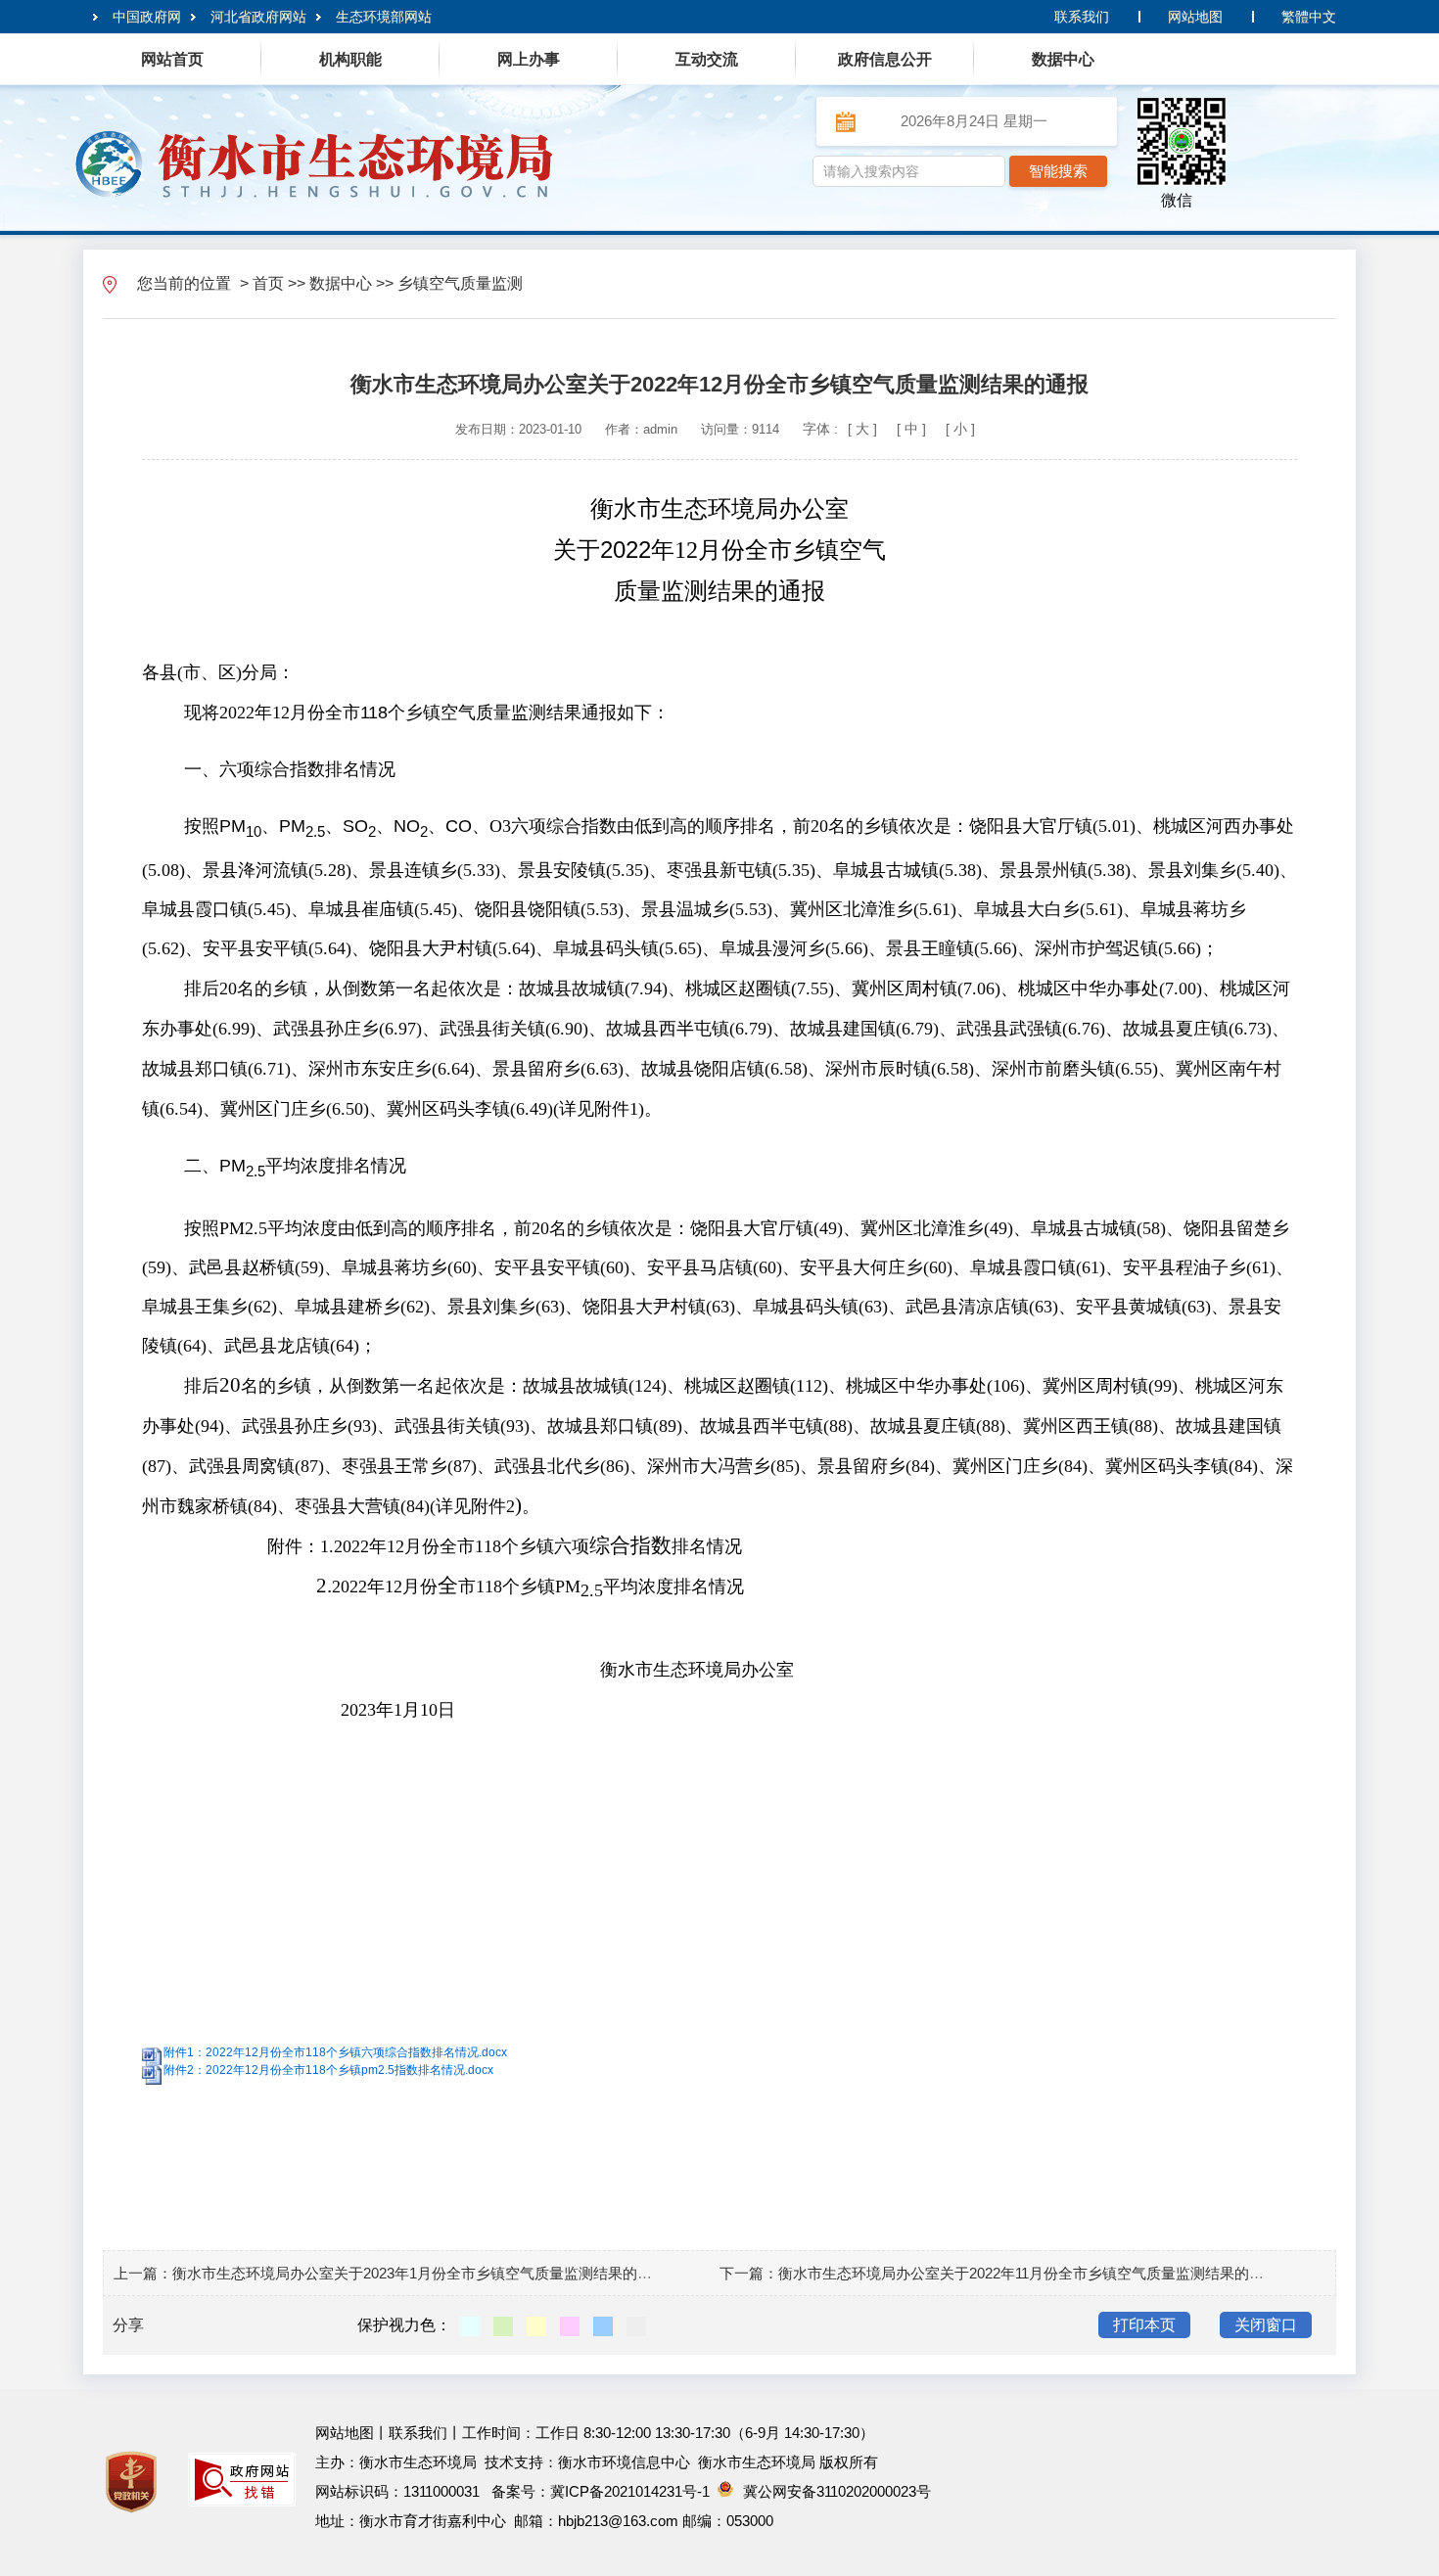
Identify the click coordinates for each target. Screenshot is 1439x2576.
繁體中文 (1309, 17)
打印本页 (1144, 2325)
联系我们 (1082, 17)
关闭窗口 (1266, 2325)
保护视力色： (404, 2325)
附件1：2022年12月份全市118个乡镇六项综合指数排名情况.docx (335, 2052)
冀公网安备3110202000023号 (837, 2491)
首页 (268, 283)
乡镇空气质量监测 (460, 283)
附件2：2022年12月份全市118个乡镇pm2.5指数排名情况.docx (328, 2070)
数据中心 (341, 283)
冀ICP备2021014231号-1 (630, 2491)
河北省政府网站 (258, 17)
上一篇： (143, 2273)
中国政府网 (147, 17)
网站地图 (1195, 17)
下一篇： (749, 2273)
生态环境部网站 (384, 17)
